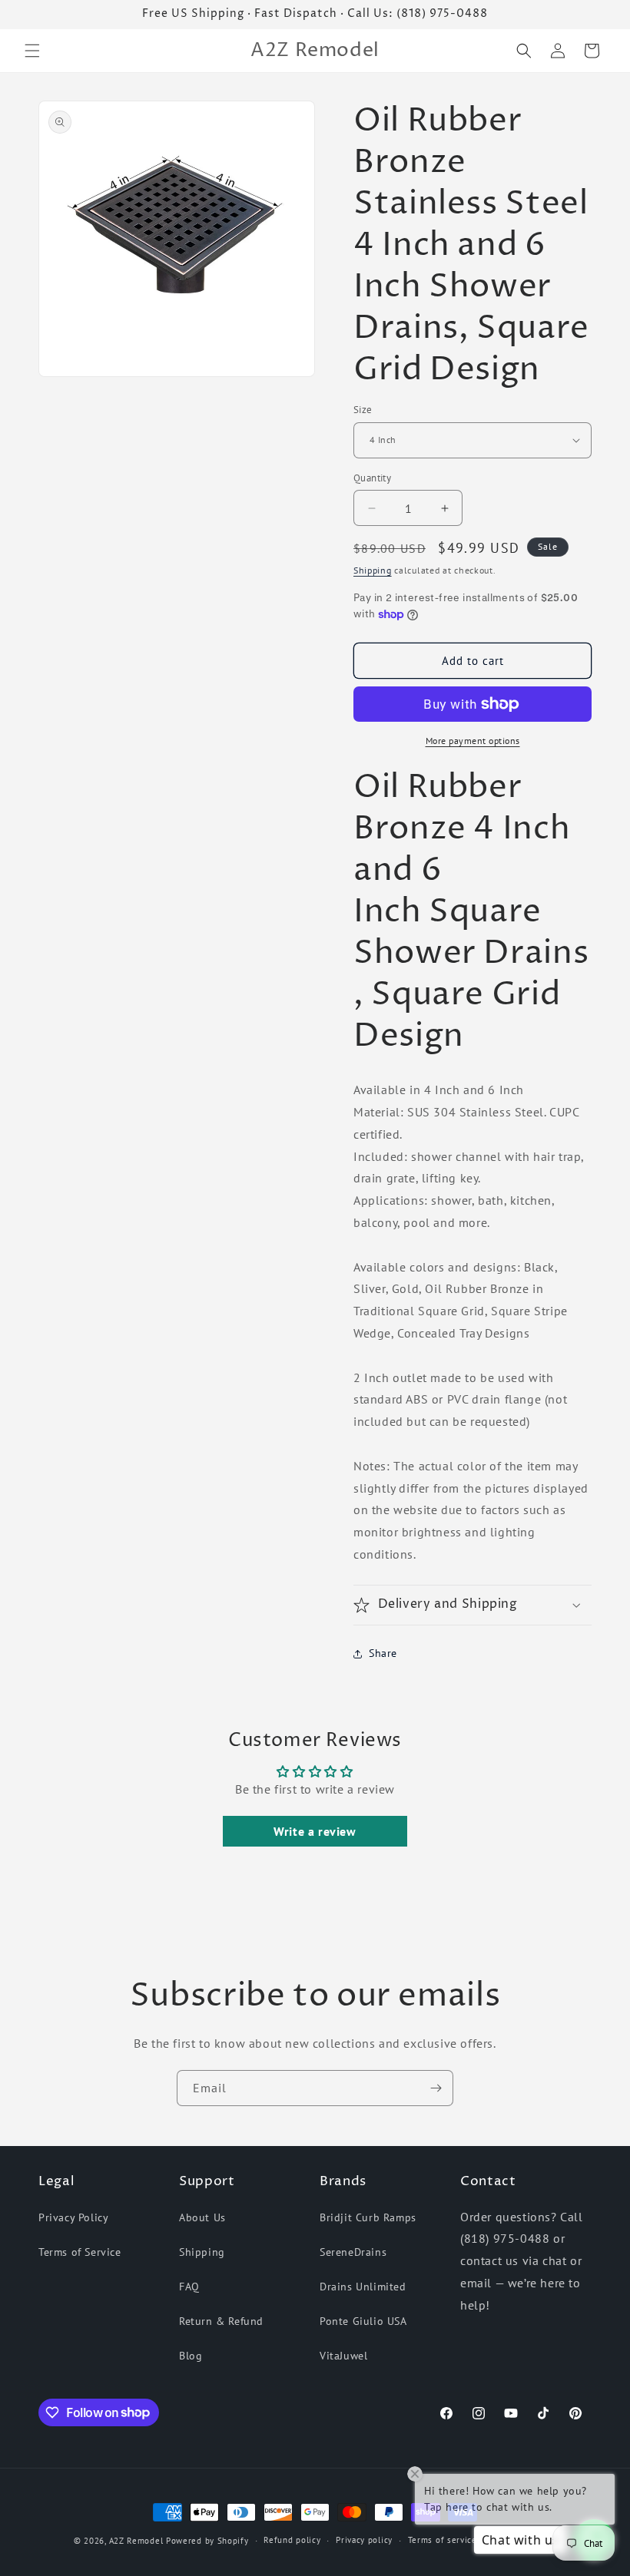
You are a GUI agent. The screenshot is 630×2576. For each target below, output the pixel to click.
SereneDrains (353, 2252)
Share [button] (383, 1653)
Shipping (373, 570)
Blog (191, 2356)
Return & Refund (221, 2321)
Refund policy (292, 2540)
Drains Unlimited (363, 2287)
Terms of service (443, 2540)
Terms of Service (80, 2252)
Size (363, 410)
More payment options (473, 741)
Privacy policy (364, 2540)
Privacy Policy (73, 2217)
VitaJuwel (343, 2356)
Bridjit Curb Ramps (368, 2217)
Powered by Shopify (207, 2541)
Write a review (315, 1831)
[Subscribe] (436, 2088)
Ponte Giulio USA (363, 2321)
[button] (32, 51)
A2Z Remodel (136, 2541)
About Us (202, 2217)
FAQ (189, 2287)
